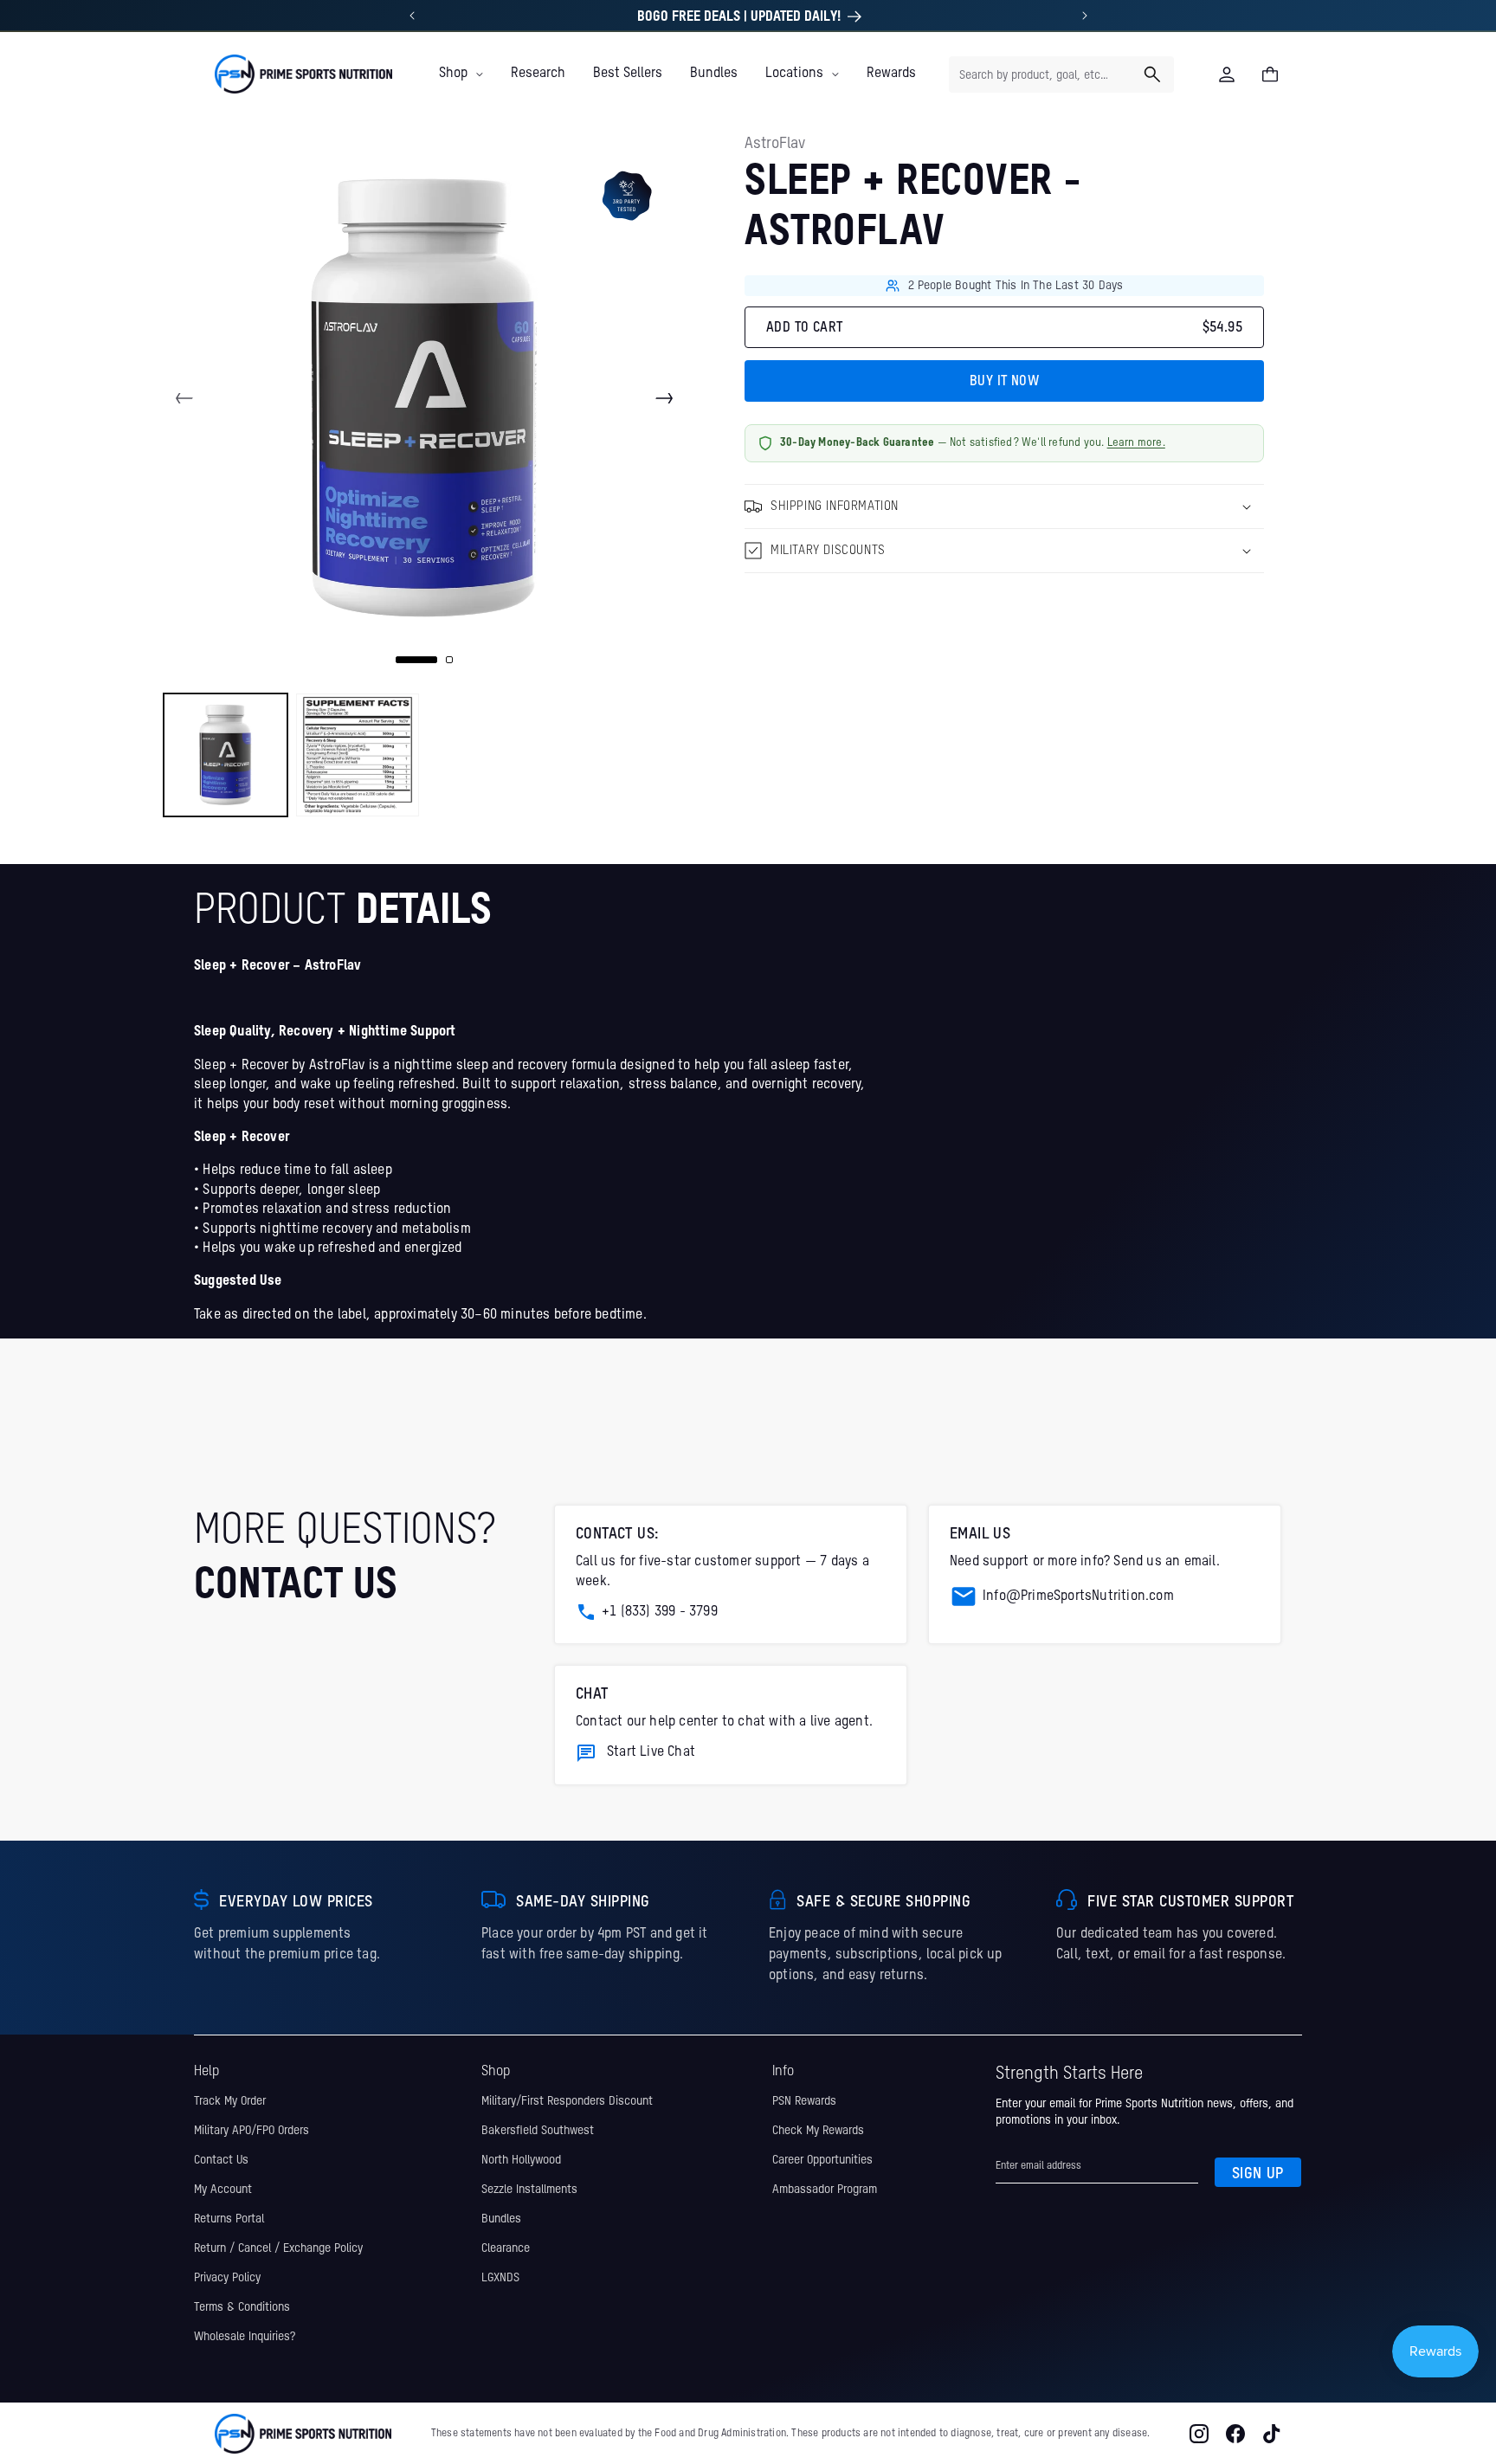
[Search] (1152, 74)
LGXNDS (500, 2278)
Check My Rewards (818, 2131)
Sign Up (1258, 2174)
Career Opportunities (822, 2160)
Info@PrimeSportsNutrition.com (1078, 1596)
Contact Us (221, 2160)
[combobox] (1061, 74)
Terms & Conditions (242, 2307)
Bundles (501, 2219)
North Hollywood (521, 2160)
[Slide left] (184, 398)
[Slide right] (664, 398)
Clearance (506, 2248)
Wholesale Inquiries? (245, 2337)
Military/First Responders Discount (567, 2101)
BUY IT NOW (1004, 382)
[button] (461, 74)
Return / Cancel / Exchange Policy (278, 2248)
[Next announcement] (1085, 16)
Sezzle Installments (529, 2190)
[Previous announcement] (412, 16)
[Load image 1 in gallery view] (226, 755)
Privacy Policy (227, 2278)
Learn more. (1136, 443)
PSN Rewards (804, 2101)
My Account (223, 2190)
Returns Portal (229, 2219)
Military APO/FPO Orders (251, 2131)
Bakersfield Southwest (538, 2131)
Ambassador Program (825, 2190)
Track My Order (230, 2101)
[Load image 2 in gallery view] (358, 755)
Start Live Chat (651, 1752)
